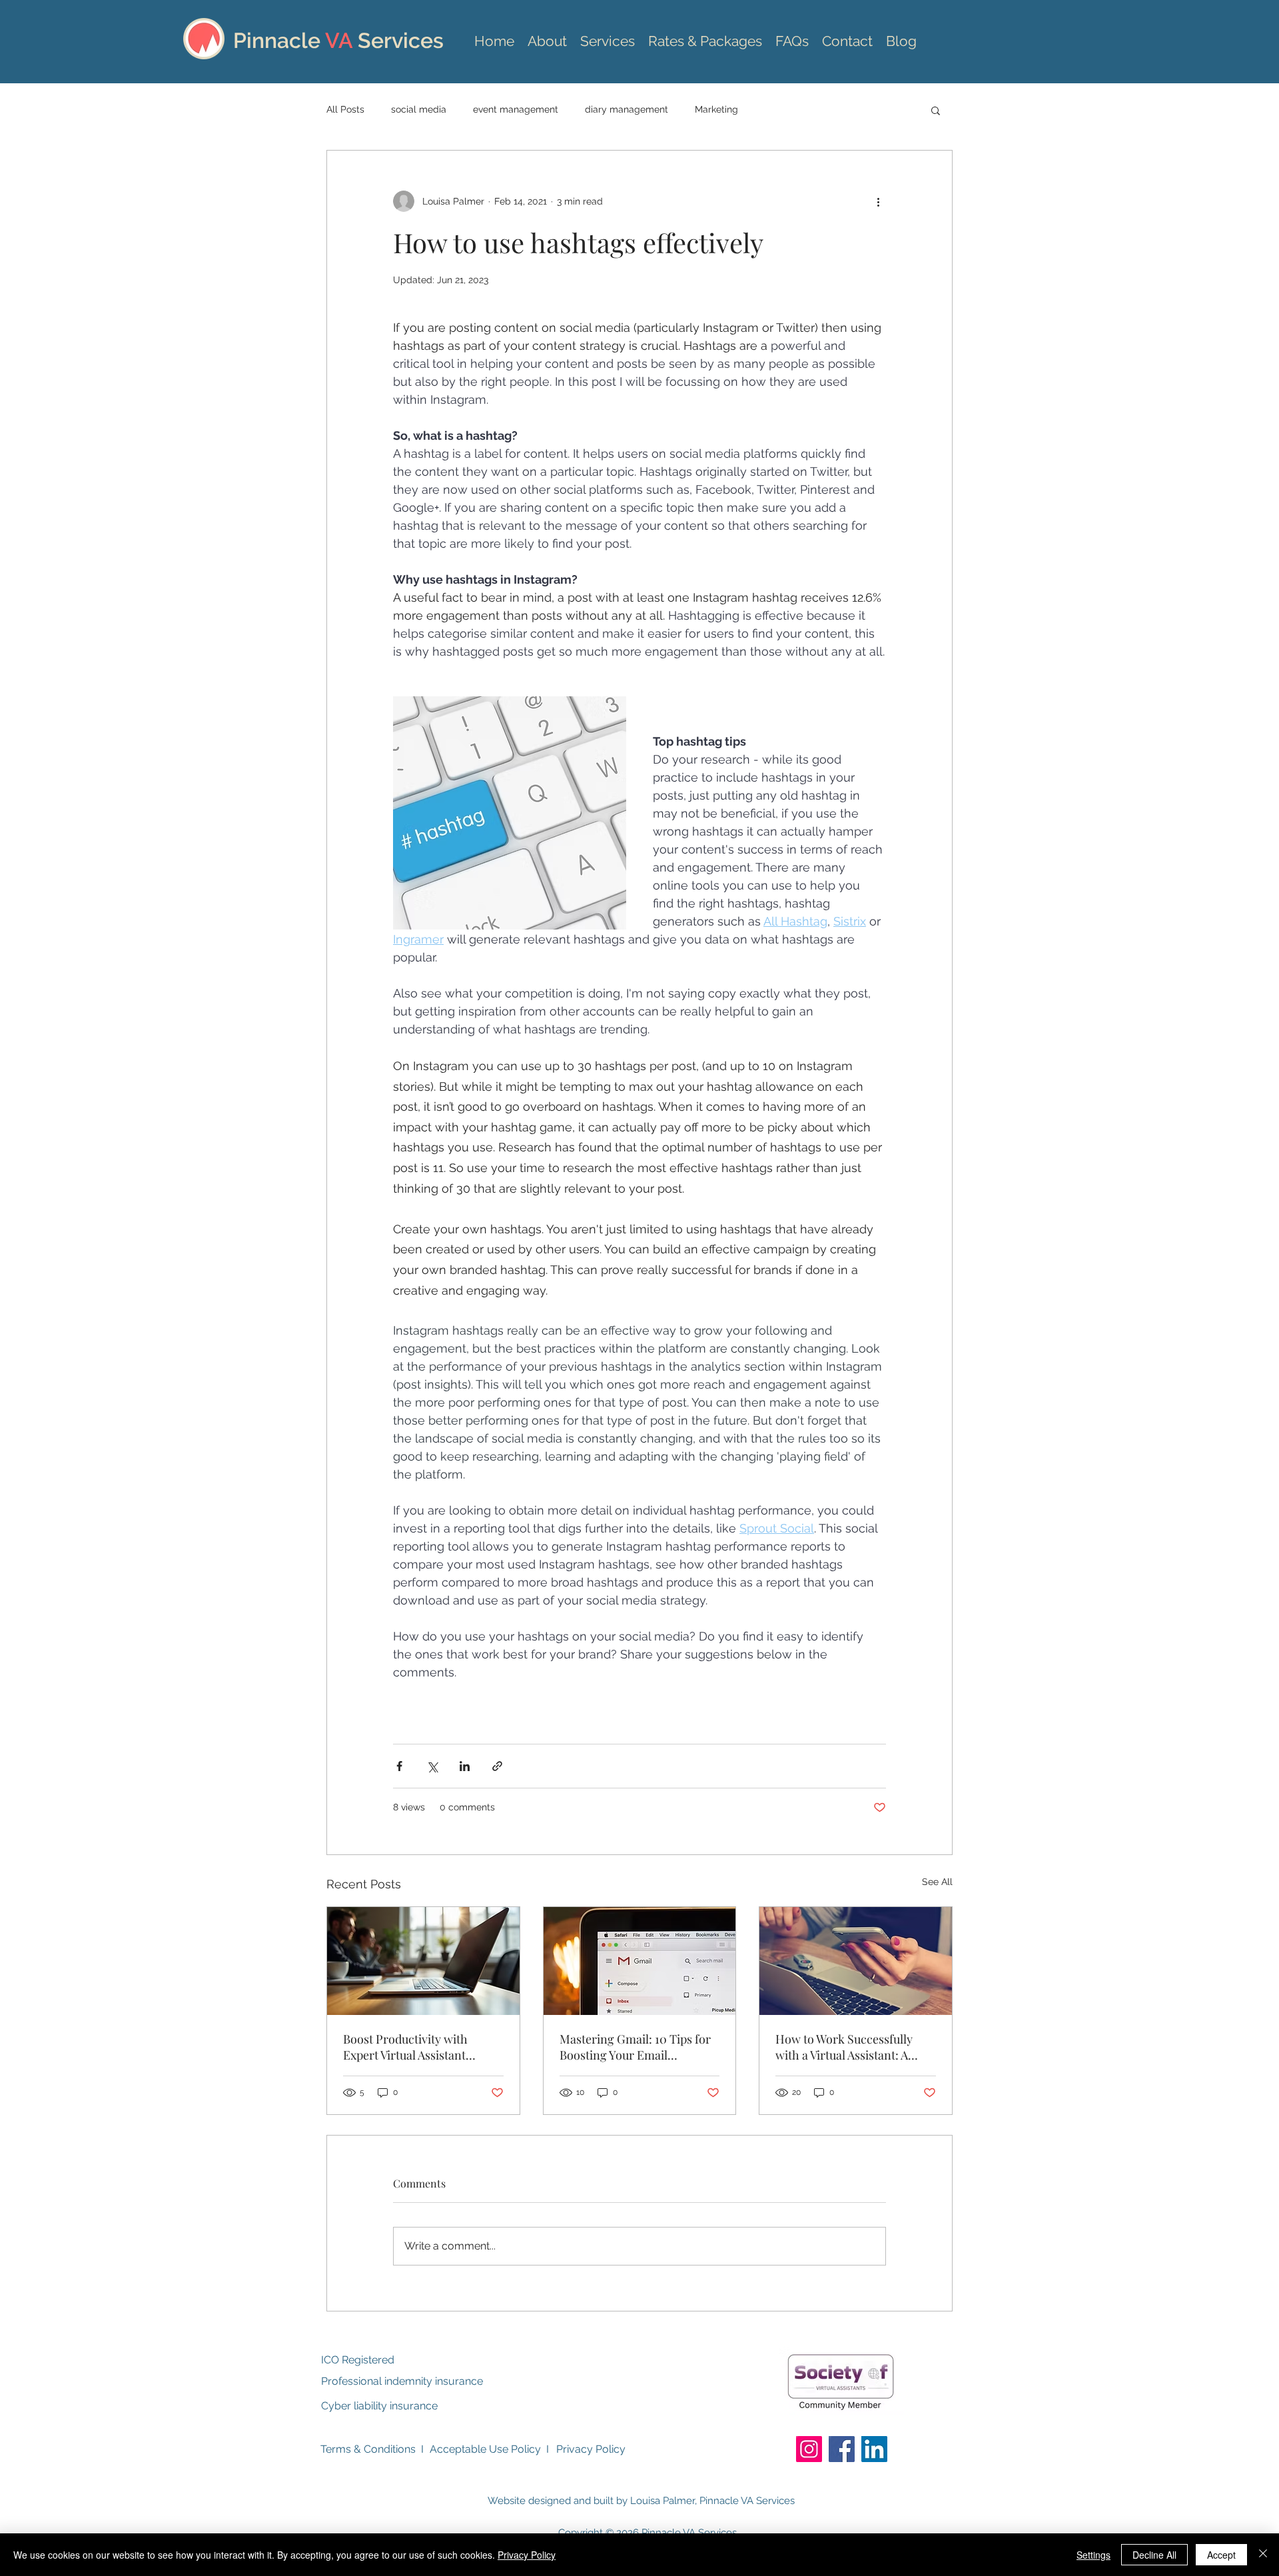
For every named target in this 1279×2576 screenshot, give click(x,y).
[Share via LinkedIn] (465, 1766)
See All (937, 1882)
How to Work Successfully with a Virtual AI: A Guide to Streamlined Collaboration (844, 2047)
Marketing (716, 109)
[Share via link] (497, 1766)
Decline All (1154, 2555)
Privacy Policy (591, 2449)
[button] (936, 110)
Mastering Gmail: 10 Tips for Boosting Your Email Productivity (635, 2047)
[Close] (1263, 2555)
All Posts (345, 109)
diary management (627, 109)
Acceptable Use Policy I (489, 2449)
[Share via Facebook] (399, 1766)
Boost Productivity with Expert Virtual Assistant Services (405, 2047)
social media (419, 109)
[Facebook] (842, 2449)
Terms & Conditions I (372, 2449)
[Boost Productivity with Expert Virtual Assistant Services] (423, 1961)
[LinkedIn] (874, 2449)
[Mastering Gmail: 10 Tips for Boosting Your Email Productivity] (640, 1961)
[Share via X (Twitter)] (432, 1766)
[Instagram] (809, 2449)
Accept (1221, 2555)
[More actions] (878, 201)
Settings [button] (1093, 2555)
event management (516, 109)
